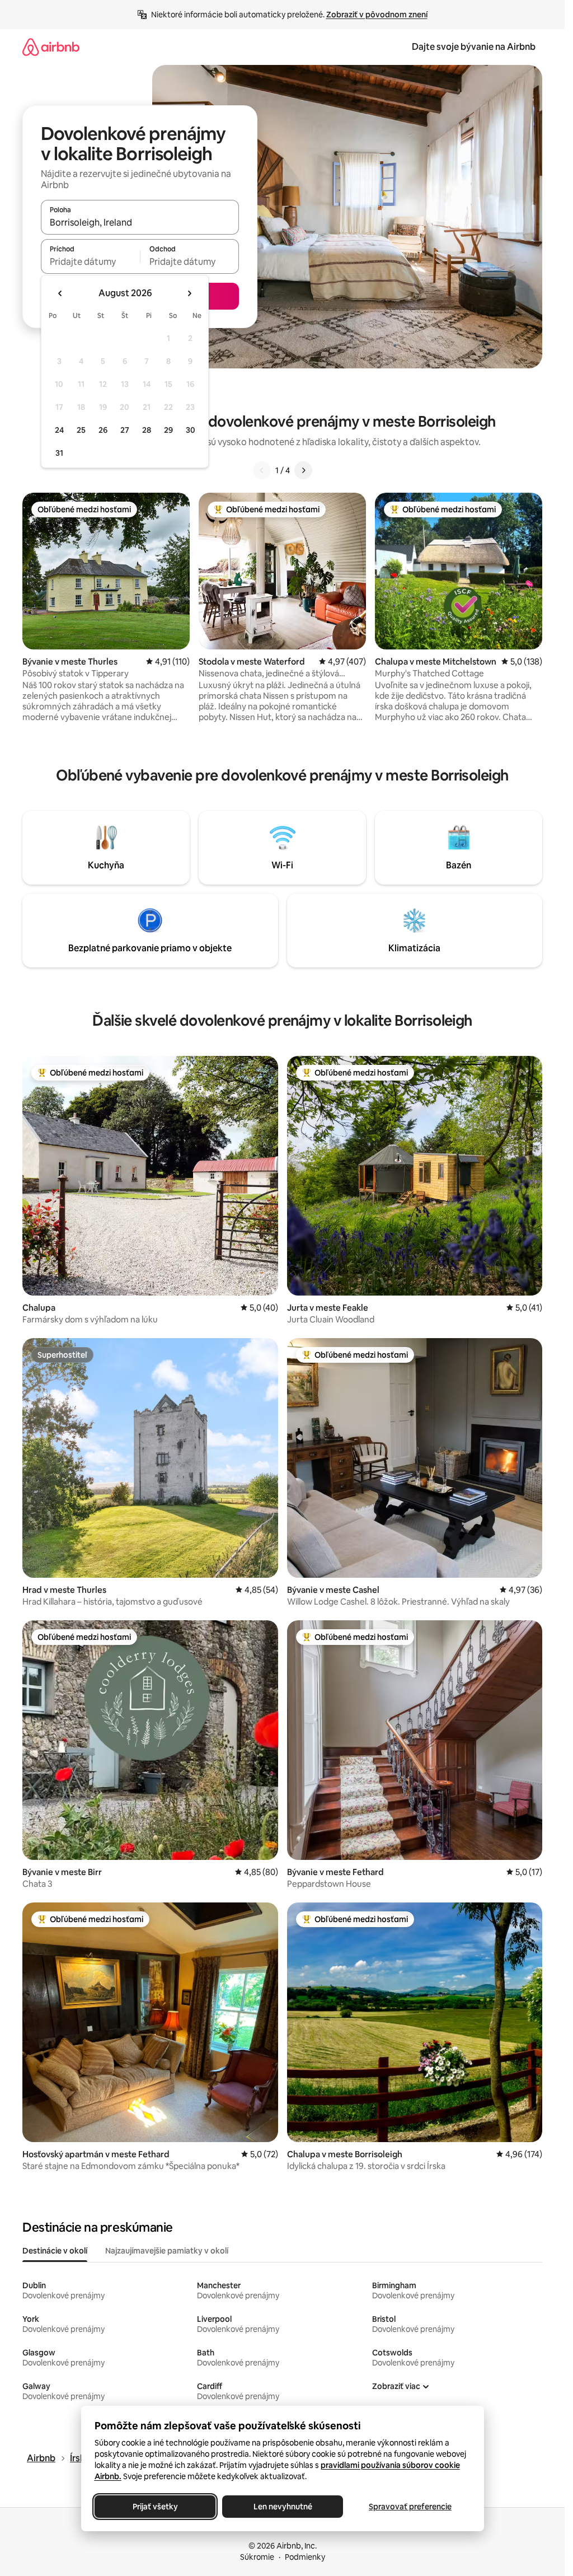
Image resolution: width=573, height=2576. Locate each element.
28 (147, 430)
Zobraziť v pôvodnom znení (377, 15)
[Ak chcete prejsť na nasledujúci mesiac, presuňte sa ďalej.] (189, 293)
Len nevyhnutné (282, 2507)
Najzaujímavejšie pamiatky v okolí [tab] (167, 2251)
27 (125, 430)
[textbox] (90, 261)
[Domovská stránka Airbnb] (51, 47)
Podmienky (305, 2557)
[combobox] (140, 222)
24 (59, 430)
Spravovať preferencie (410, 2507)
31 (59, 453)
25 (81, 430)
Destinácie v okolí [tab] (55, 2251)
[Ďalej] (303, 470)
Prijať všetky (155, 2507)
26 (103, 430)
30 (191, 430)
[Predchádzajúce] (262, 470)
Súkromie (257, 2557)
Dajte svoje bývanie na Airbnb (474, 47)
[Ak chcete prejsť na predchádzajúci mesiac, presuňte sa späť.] (60, 293)
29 (168, 430)
